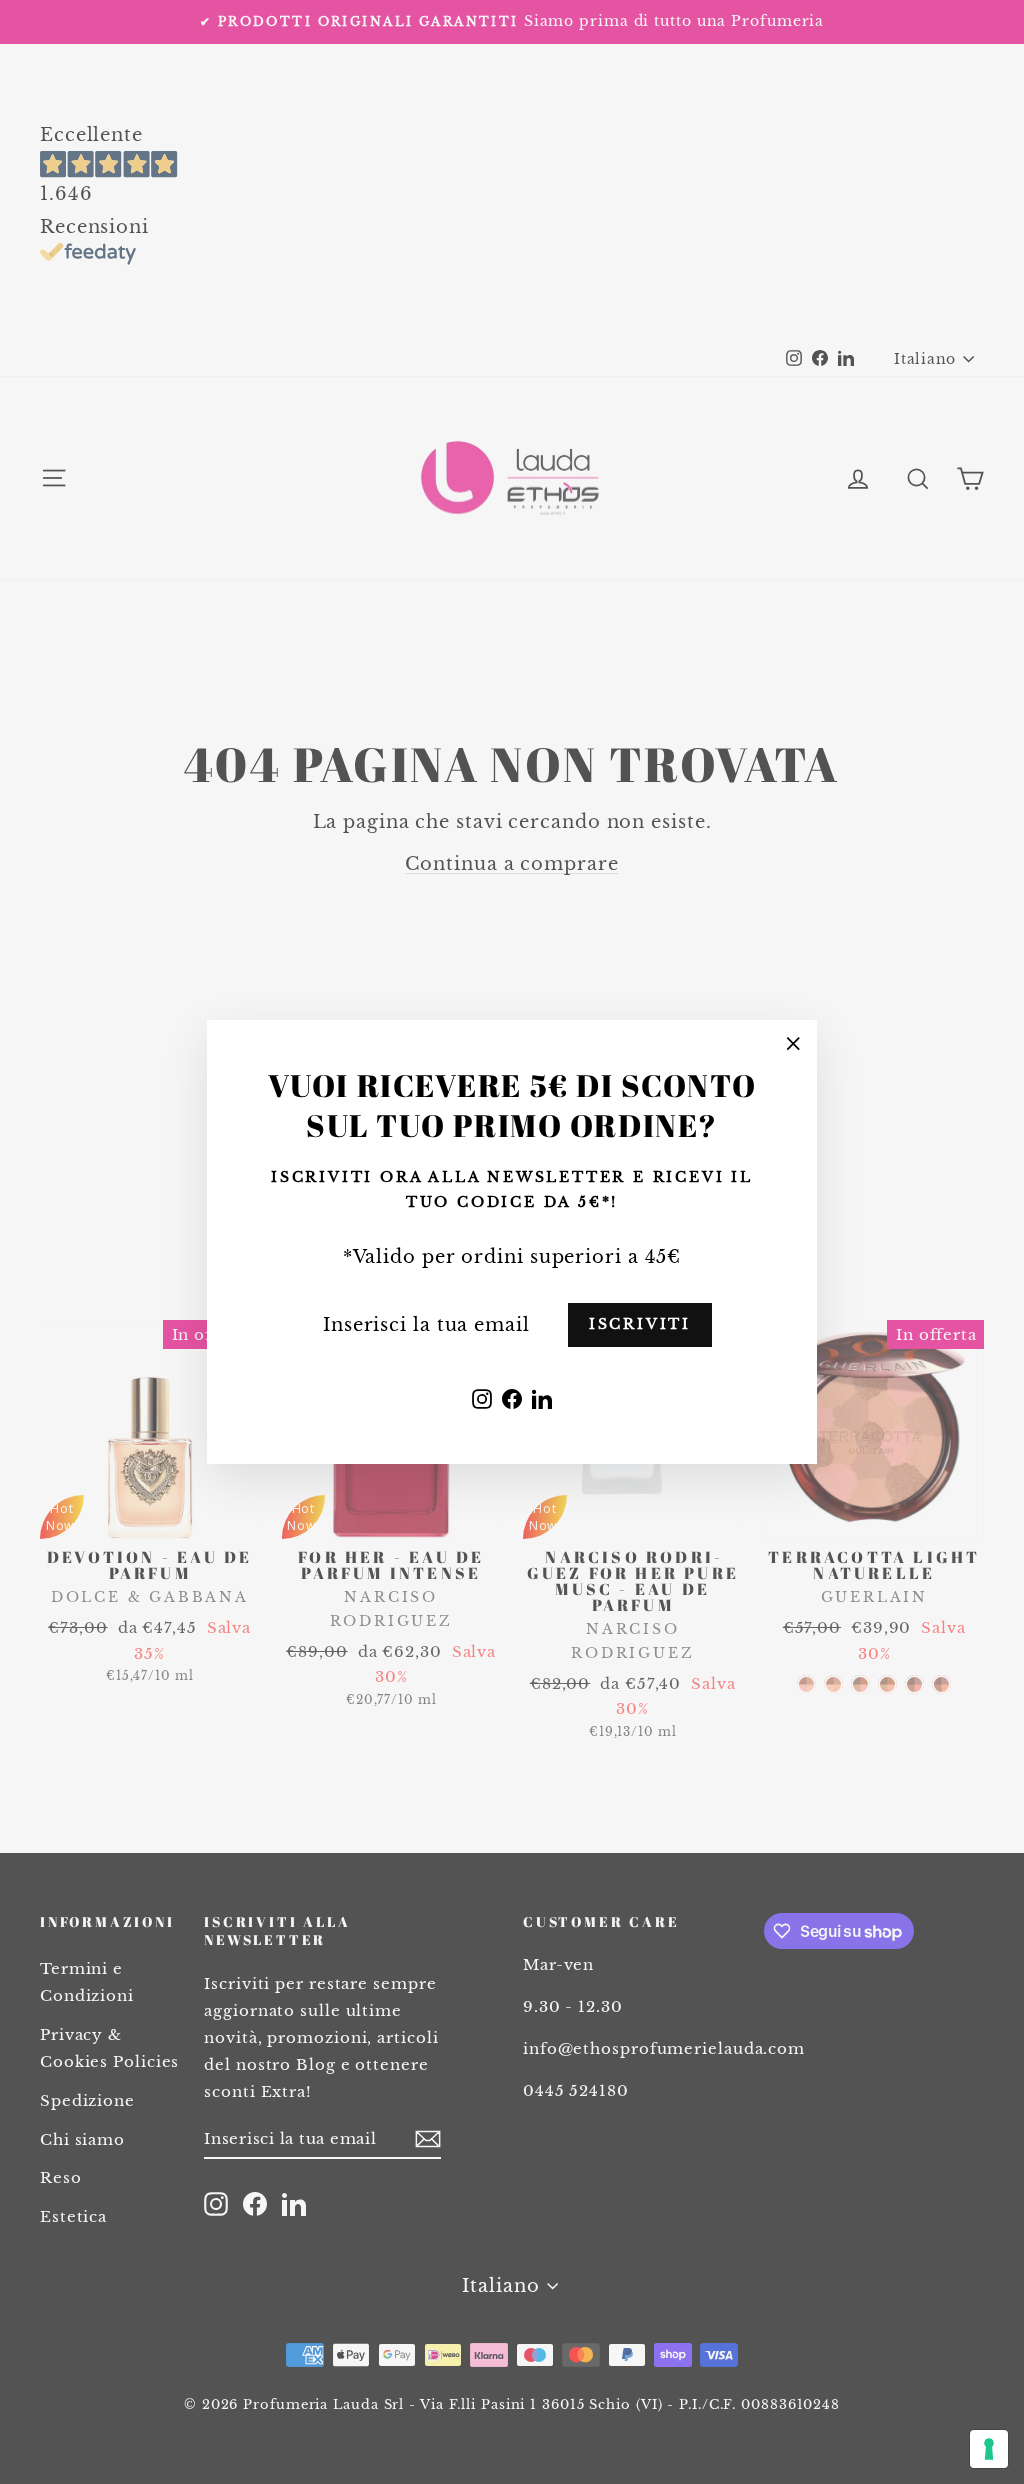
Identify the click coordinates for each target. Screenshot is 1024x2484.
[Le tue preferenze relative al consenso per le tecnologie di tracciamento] (989, 2449)
